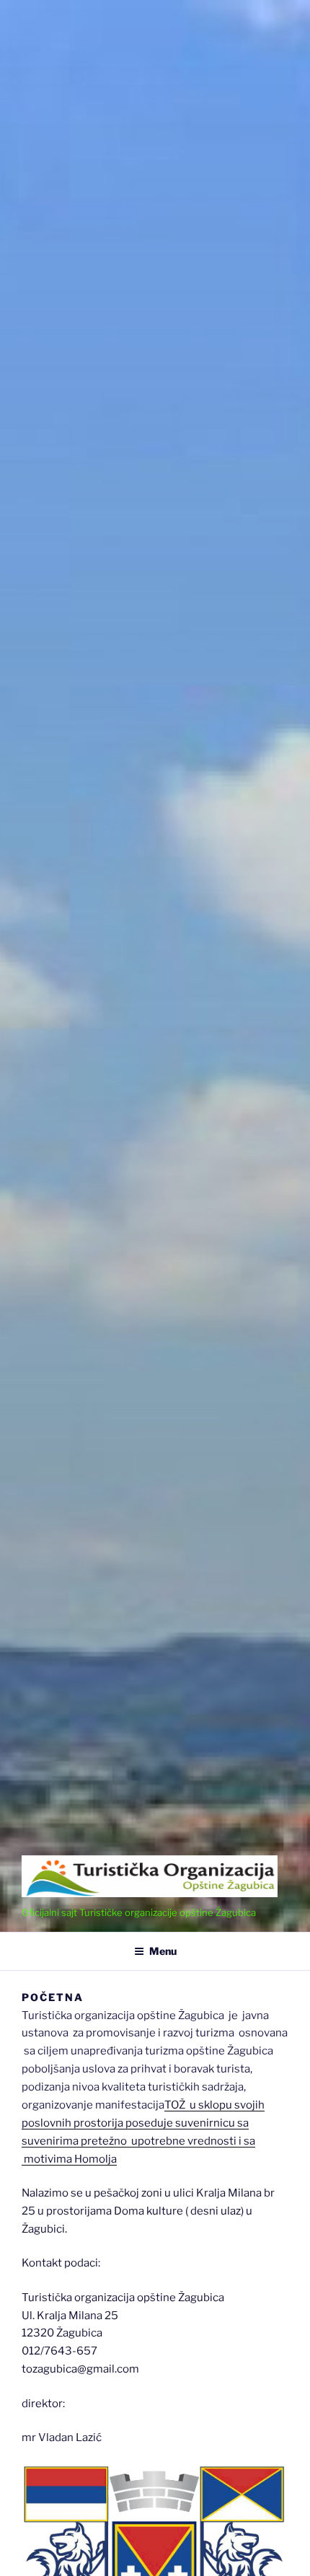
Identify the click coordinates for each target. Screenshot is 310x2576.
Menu (163, 1951)
